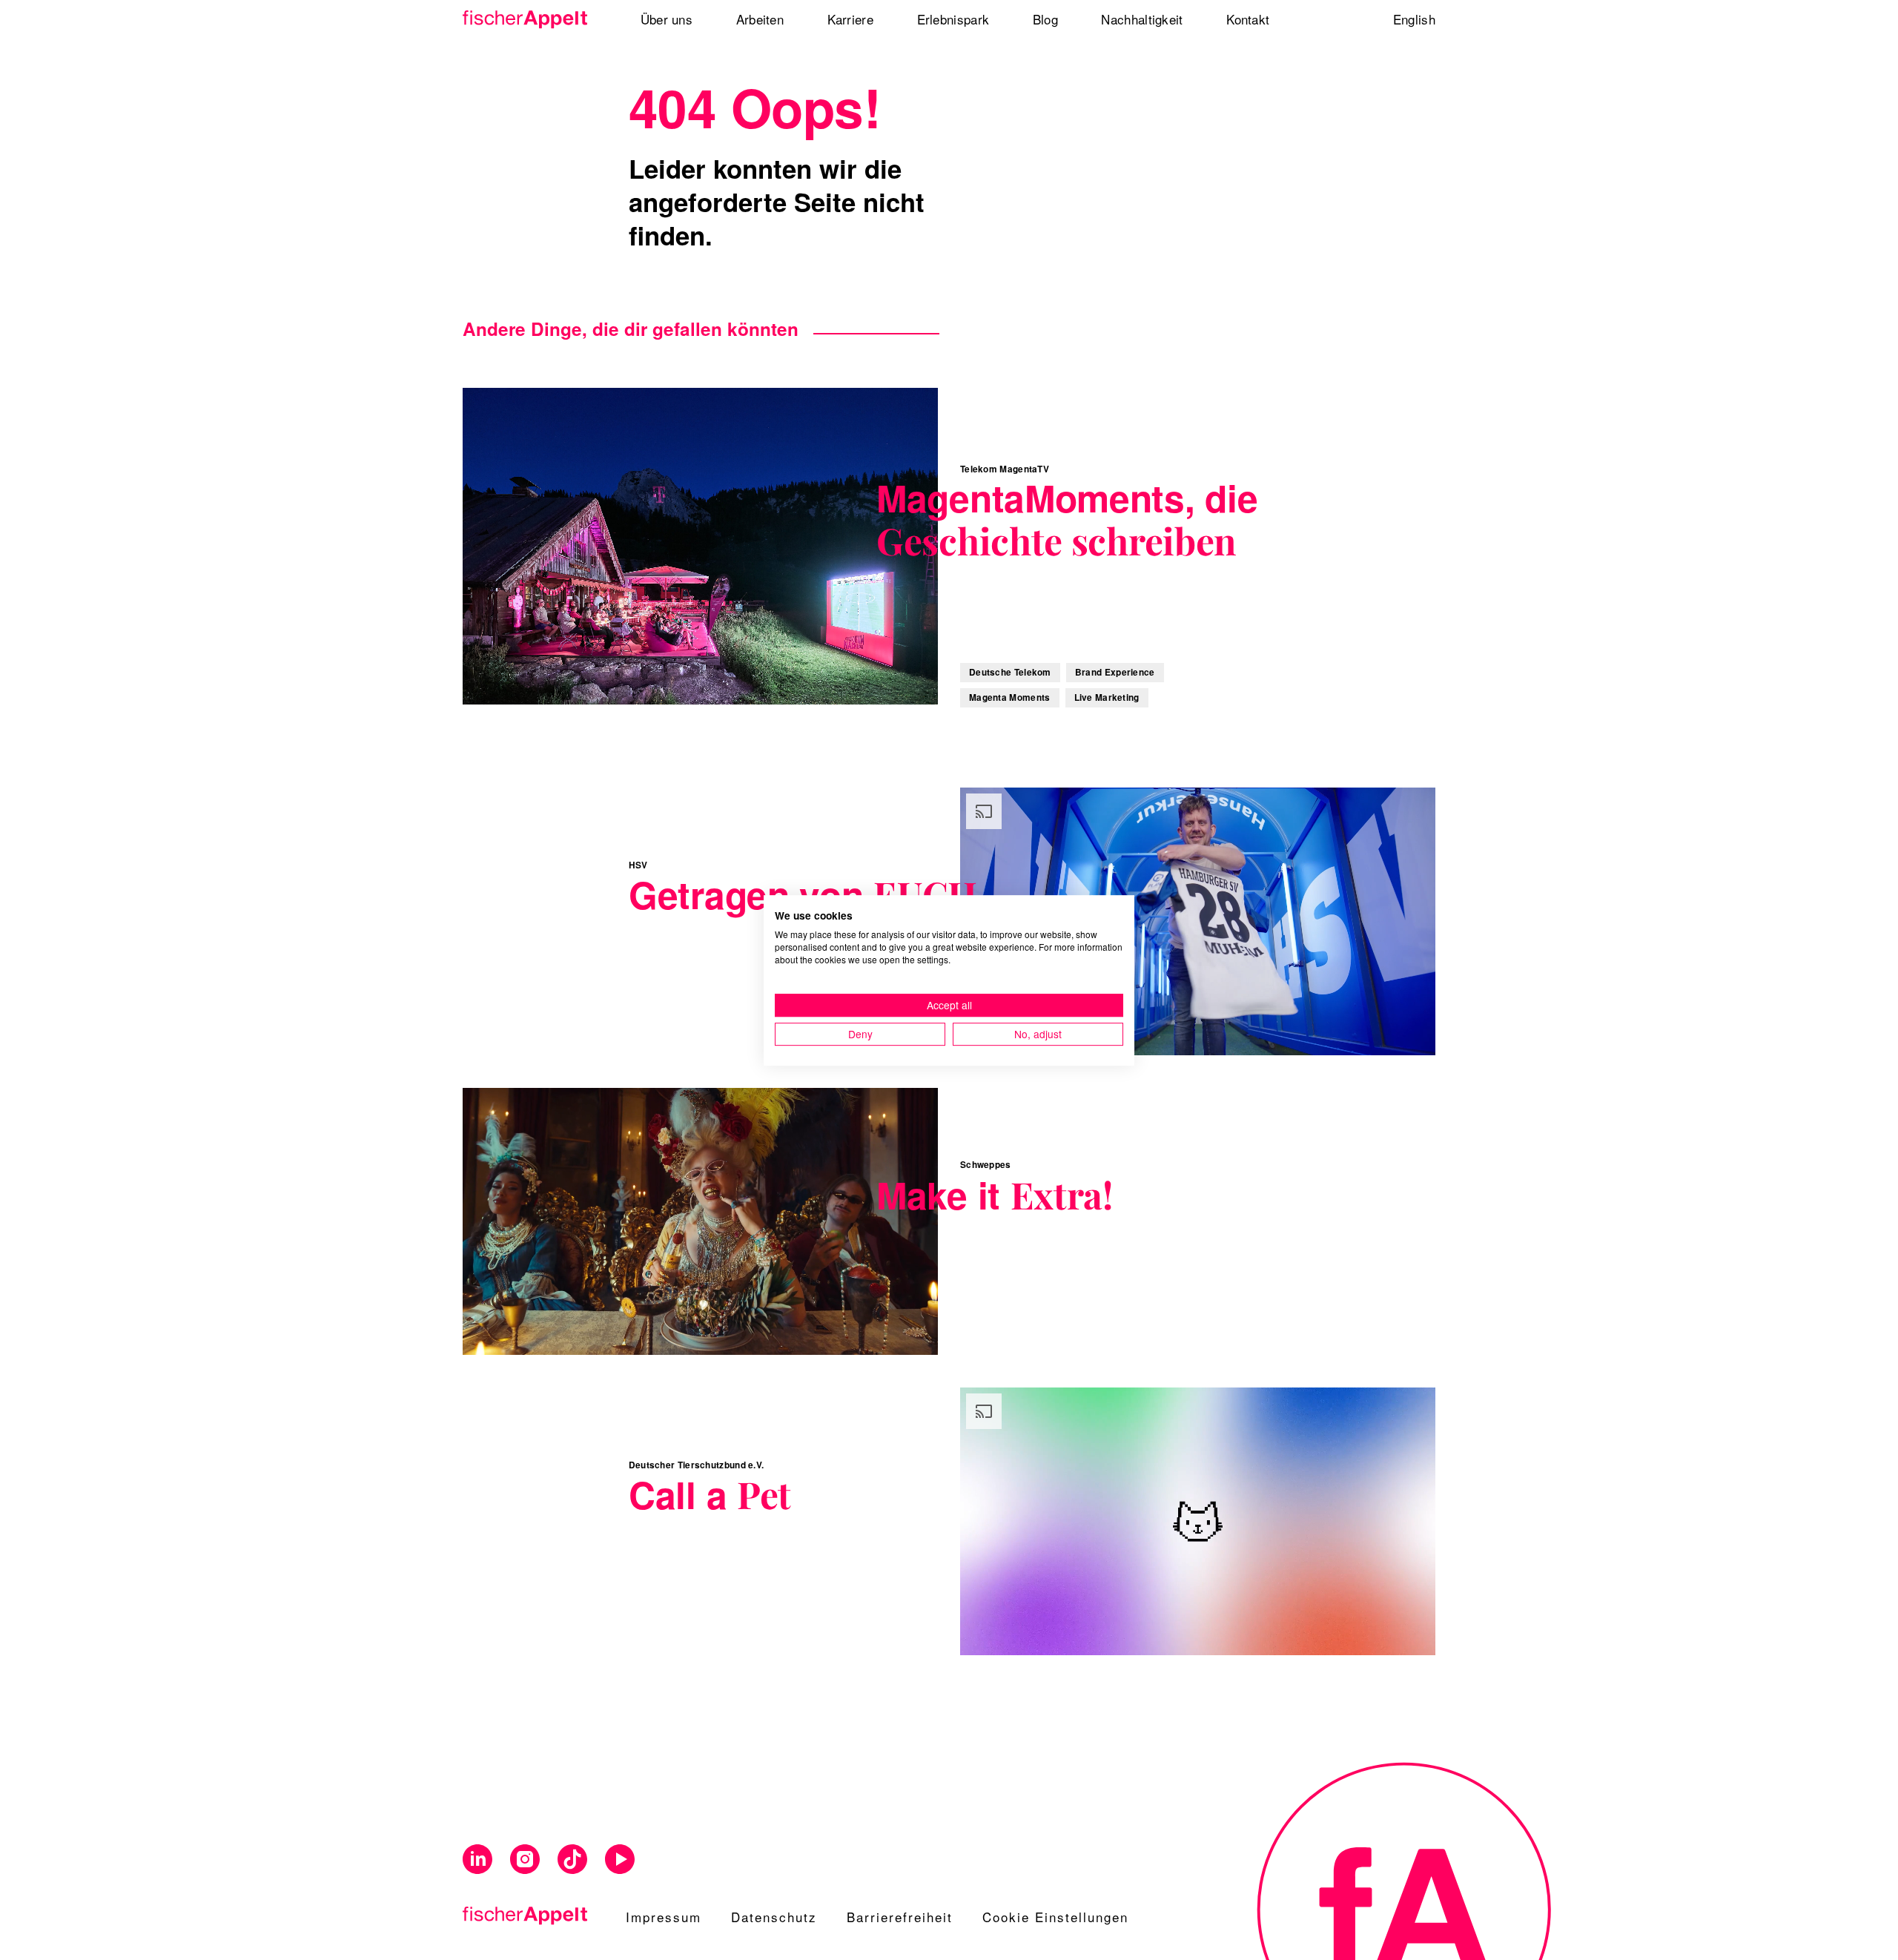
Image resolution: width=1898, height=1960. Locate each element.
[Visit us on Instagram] (525, 1860)
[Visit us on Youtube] (620, 1860)
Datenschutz (774, 1917)
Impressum (664, 1917)
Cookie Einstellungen (1055, 1917)
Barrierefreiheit (900, 1917)
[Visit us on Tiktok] (572, 1860)
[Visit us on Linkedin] (477, 1860)
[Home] (530, 20)
